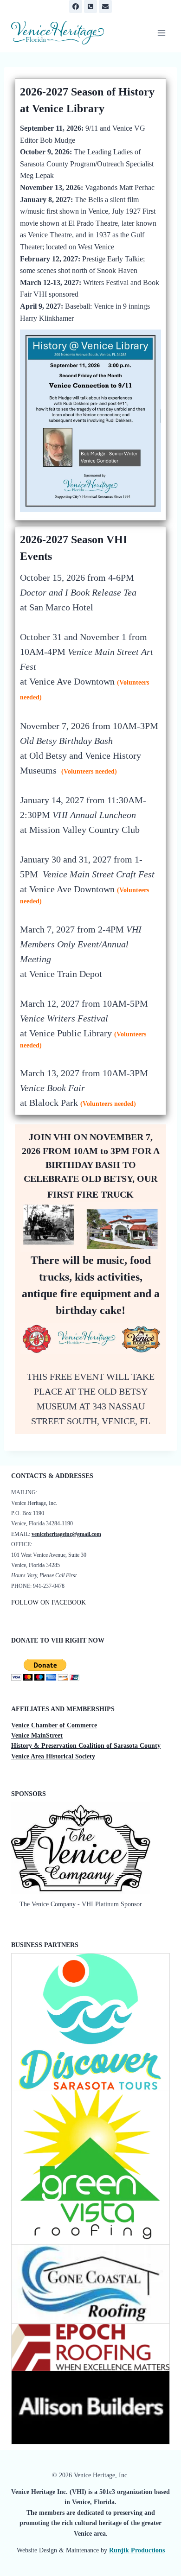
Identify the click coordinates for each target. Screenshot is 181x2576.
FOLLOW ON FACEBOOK (48, 1602)
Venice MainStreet (37, 1735)
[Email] (105, 6)
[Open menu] (161, 33)
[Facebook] (76, 6)
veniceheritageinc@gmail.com (66, 1534)
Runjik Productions (137, 2550)
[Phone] (90, 6)
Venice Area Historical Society (53, 1756)
